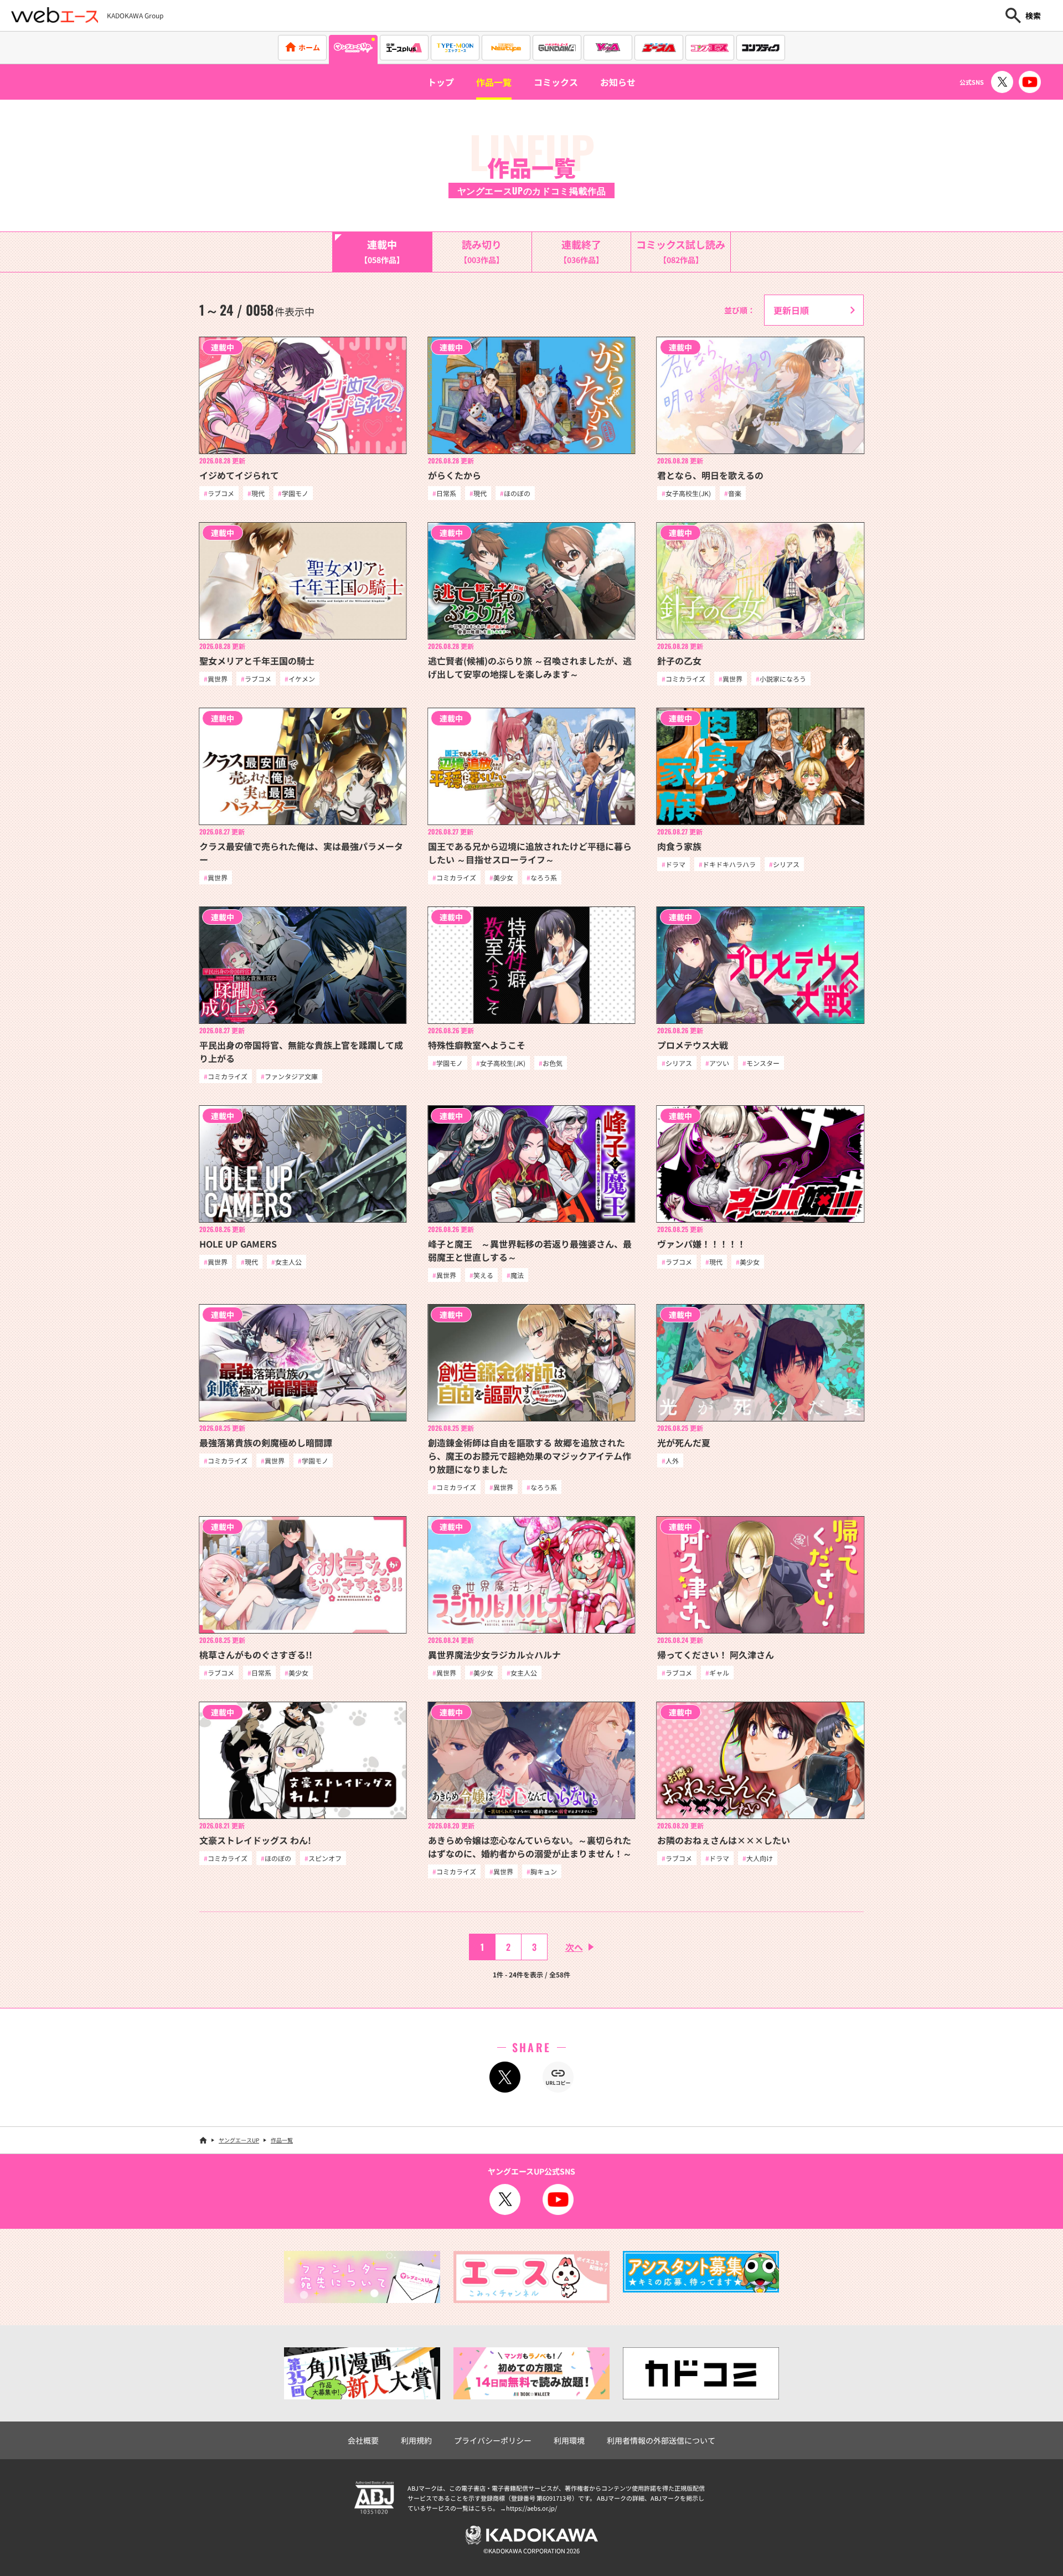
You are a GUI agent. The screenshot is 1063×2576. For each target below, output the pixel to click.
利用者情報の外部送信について (661, 2440)
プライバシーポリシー (493, 2440)
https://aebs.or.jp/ (531, 2508)
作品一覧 (494, 82)
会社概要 (363, 2440)
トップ (441, 82)
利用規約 (416, 2440)
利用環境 (569, 2440)
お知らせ (618, 82)
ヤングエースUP (239, 2140)
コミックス (556, 82)
